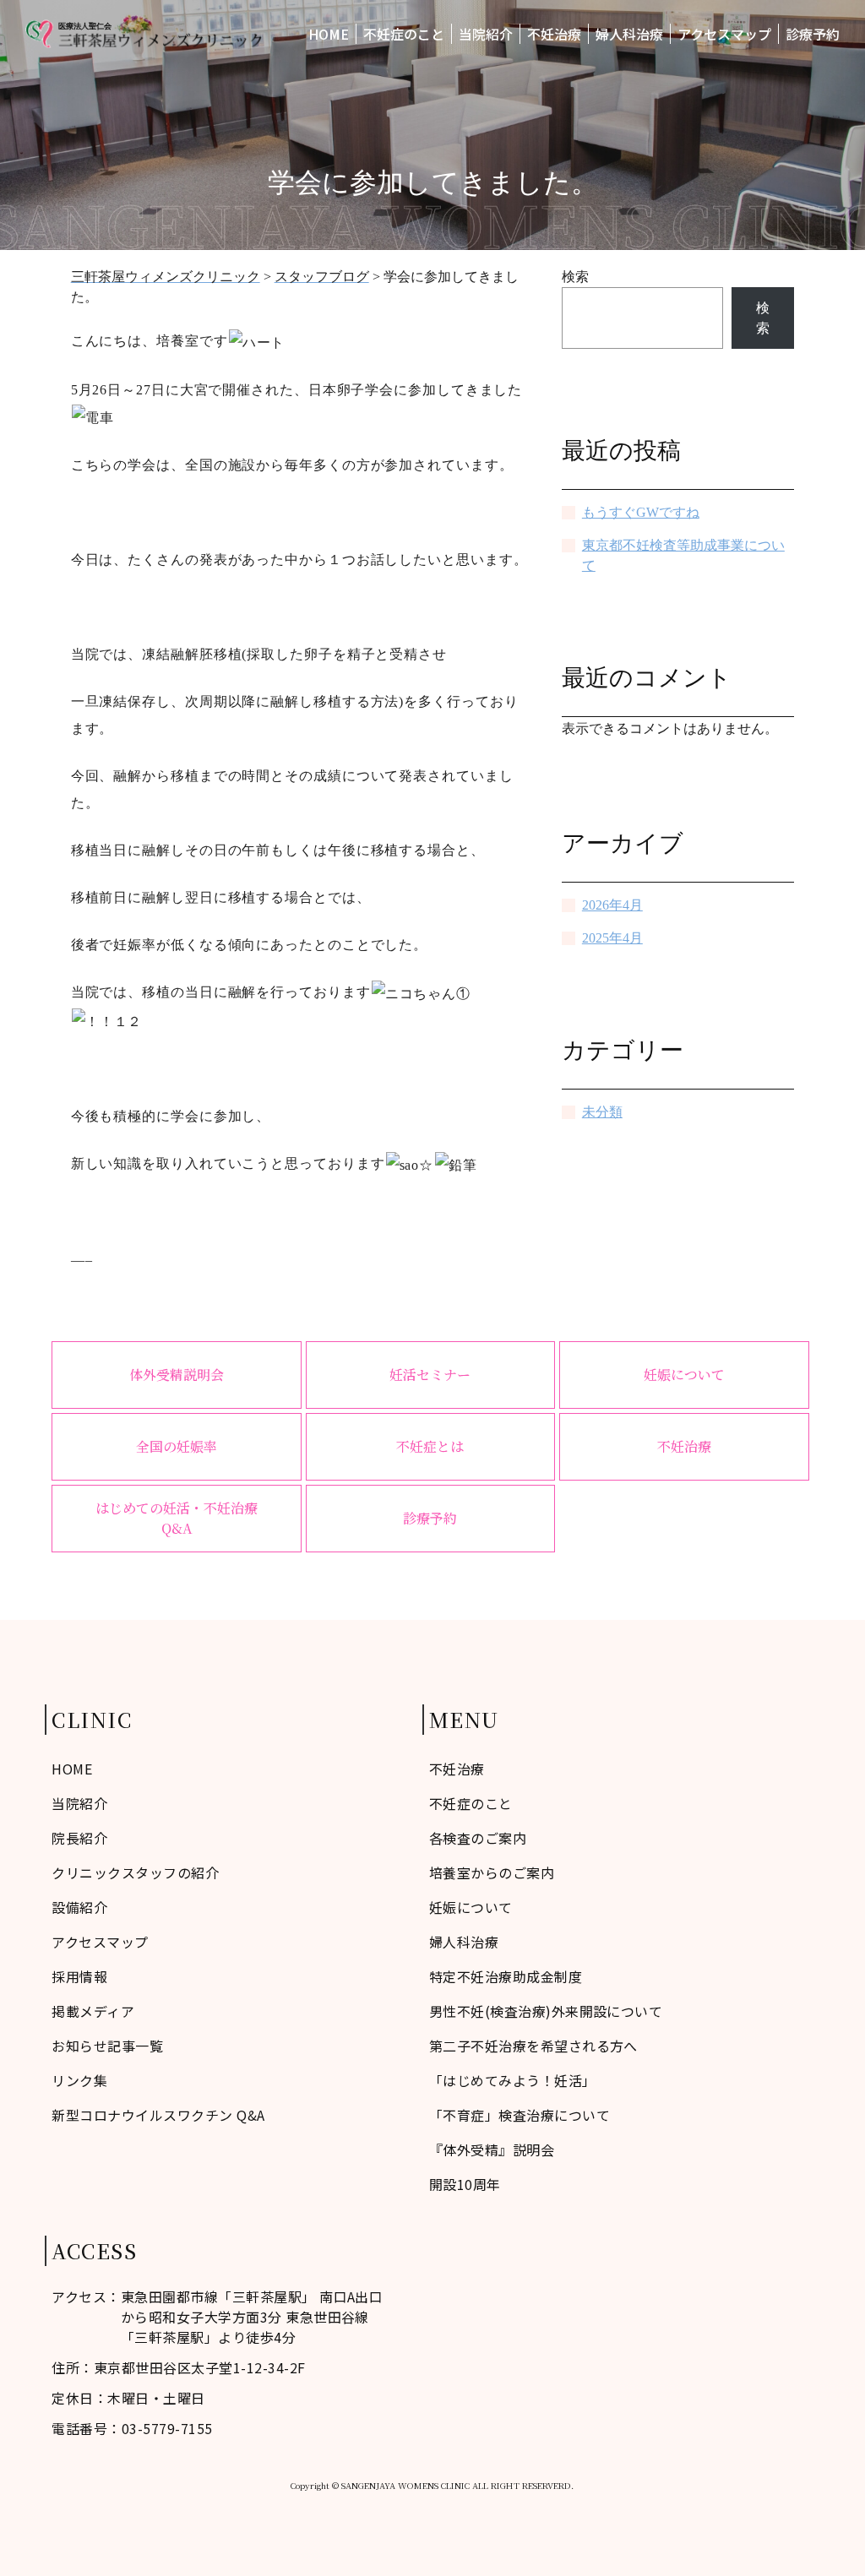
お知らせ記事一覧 (107, 2046)
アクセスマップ (724, 34)
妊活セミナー (430, 1375)
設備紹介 (79, 1907)
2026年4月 (612, 905)
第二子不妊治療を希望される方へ (533, 2046)
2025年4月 (612, 938)
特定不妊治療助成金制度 (506, 1976)
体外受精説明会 (177, 1375)
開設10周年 (465, 2184)
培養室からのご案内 (492, 1872)
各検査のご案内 (478, 1838)
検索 (575, 277)
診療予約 (813, 34)
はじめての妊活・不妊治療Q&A (177, 1518)
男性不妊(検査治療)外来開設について (546, 2011)
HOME (329, 34)
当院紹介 (486, 34)
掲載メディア (93, 2011)
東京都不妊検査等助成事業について (683, 555)
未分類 (602, 1112)
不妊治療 (554, 34)
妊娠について (684, 1375)
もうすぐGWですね (641, 512)
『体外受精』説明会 (492, 2149)
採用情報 (79, 1976)
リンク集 (79, 2080)
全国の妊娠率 (177, 1446)
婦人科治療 (629, 34)
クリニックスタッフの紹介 (135, 1872)
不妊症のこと (404, 34)
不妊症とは (430, 1446)
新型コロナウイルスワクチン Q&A (158, 2115)
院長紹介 (79, 1838)
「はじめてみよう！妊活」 (513, 2080)
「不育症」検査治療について (520, 2115)
